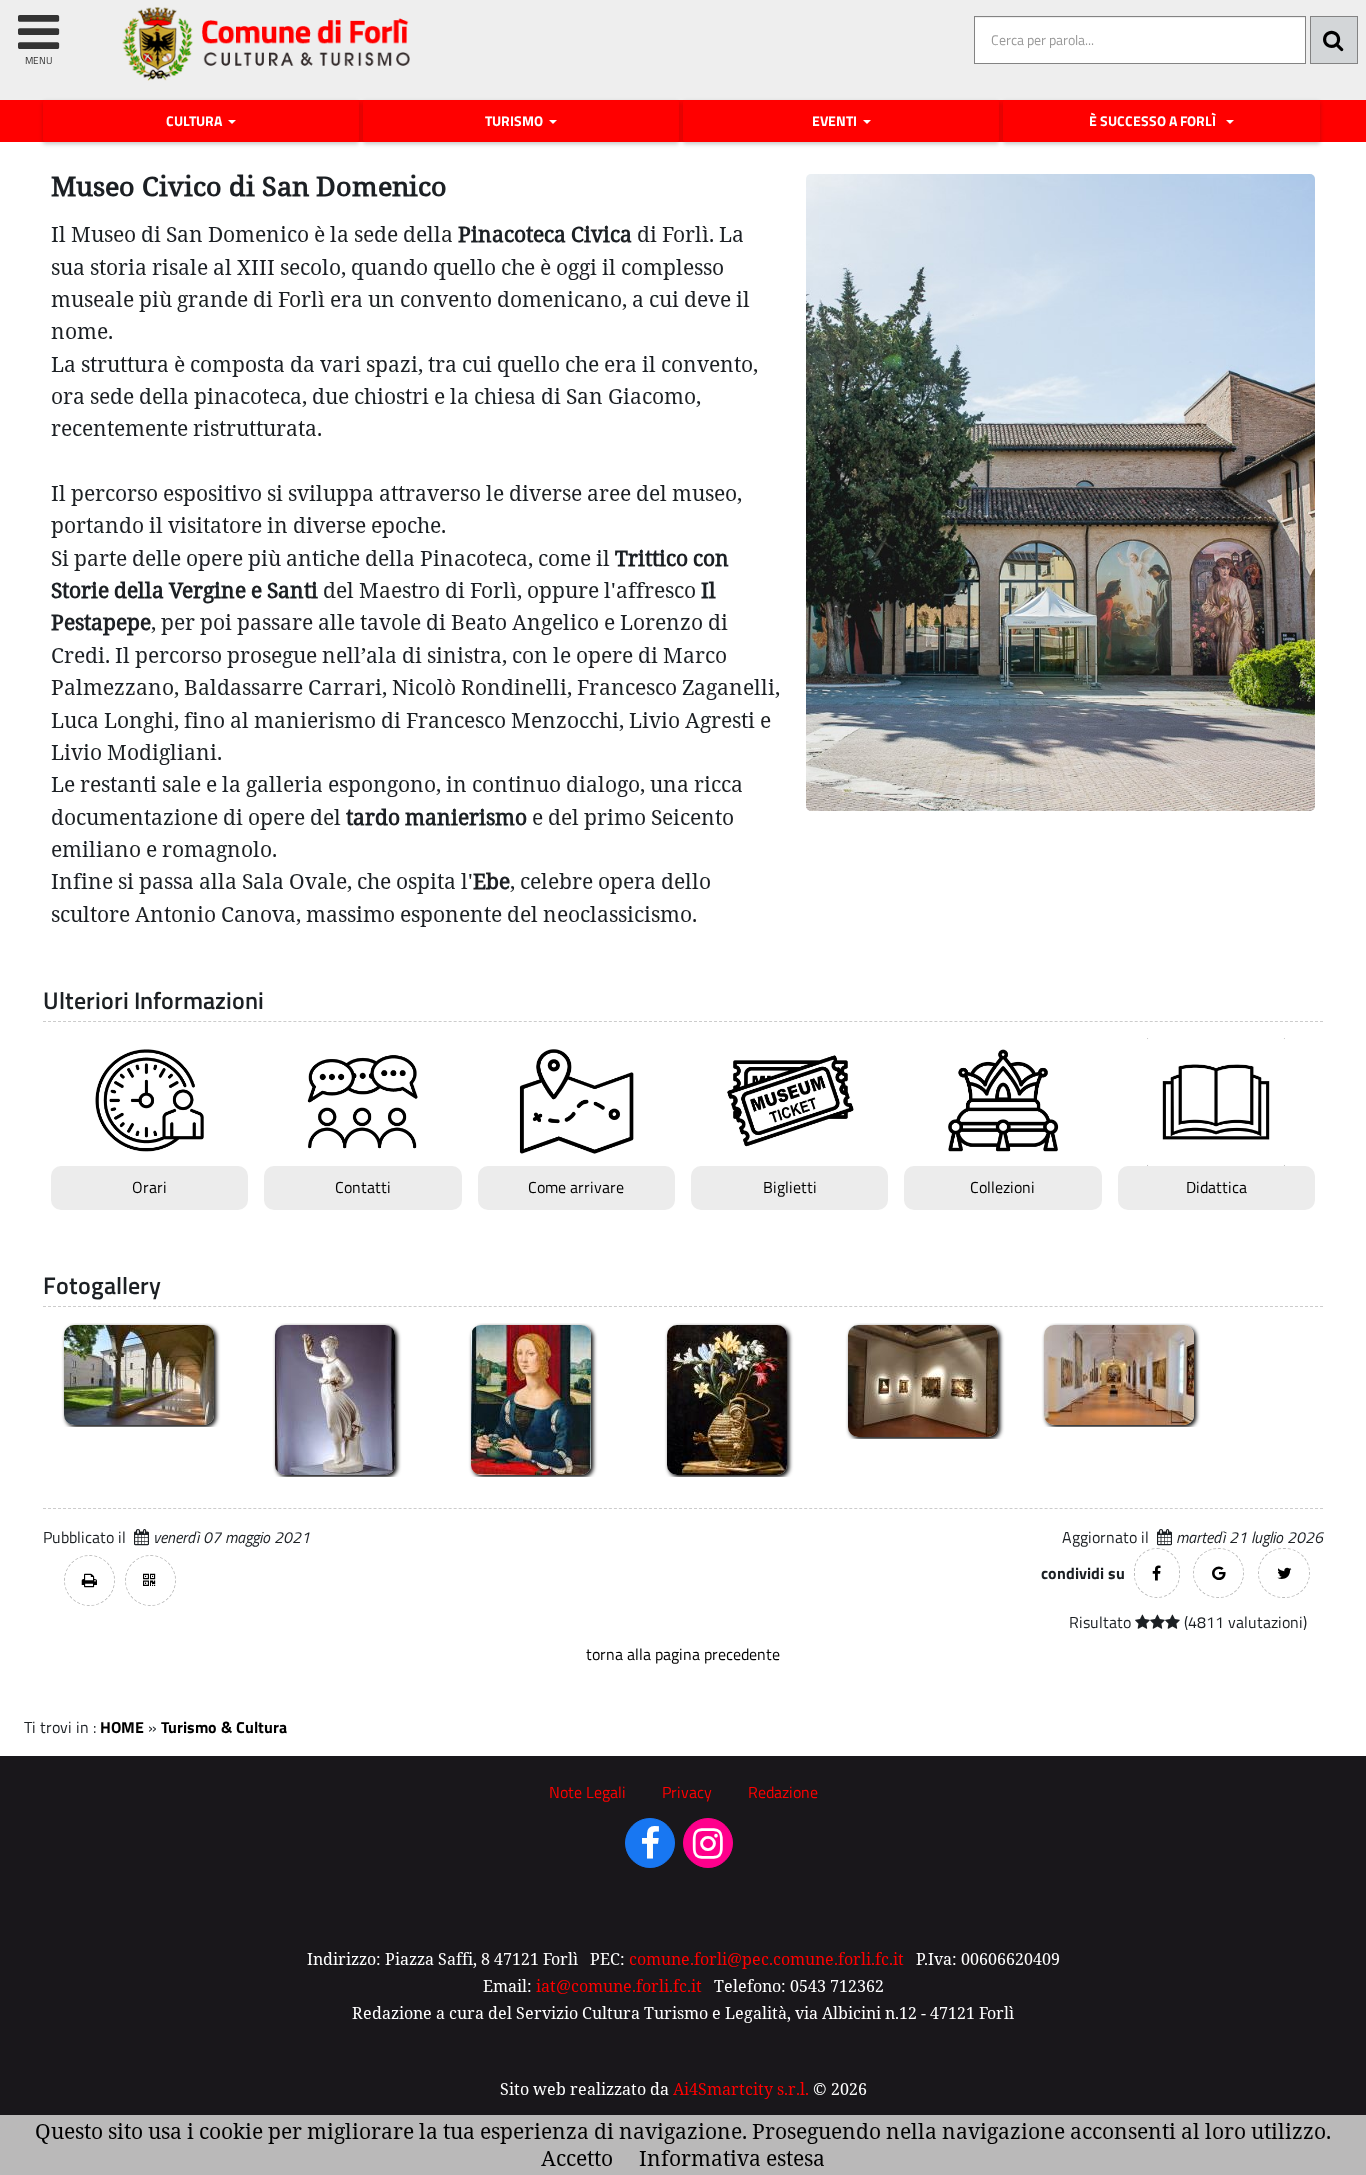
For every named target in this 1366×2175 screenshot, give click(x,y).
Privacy (687, 1792)
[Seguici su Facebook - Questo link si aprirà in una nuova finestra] (650, 1850)
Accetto (577, 2158)
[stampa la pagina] (89, 1580)
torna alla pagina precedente (683, 1654)
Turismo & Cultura (224, 1727)
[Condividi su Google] (1218, 1573)
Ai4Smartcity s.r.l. (741, 2089)
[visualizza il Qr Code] (150, 1580)
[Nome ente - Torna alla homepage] (267, 58)
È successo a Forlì (1155, 121)
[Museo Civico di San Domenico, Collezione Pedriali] (923, 1379)
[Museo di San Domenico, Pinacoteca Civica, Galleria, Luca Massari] (1119, 1373)
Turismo (515, 121)
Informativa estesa (732, 2158)
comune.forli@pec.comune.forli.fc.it (766, 1959)
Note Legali (587, 1792)
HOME (122, 1727)
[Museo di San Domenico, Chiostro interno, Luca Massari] (139, 1373)
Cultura (195, 121)
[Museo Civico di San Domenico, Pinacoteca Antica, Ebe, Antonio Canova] (335, 1398)
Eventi (836, 121)
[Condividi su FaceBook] (1157, 1573)
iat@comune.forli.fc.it (619, 1986)
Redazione (783, 1792)
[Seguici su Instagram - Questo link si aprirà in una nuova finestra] (708, 1850)
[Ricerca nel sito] (1334, 40)
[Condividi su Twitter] (1284, 1573)
